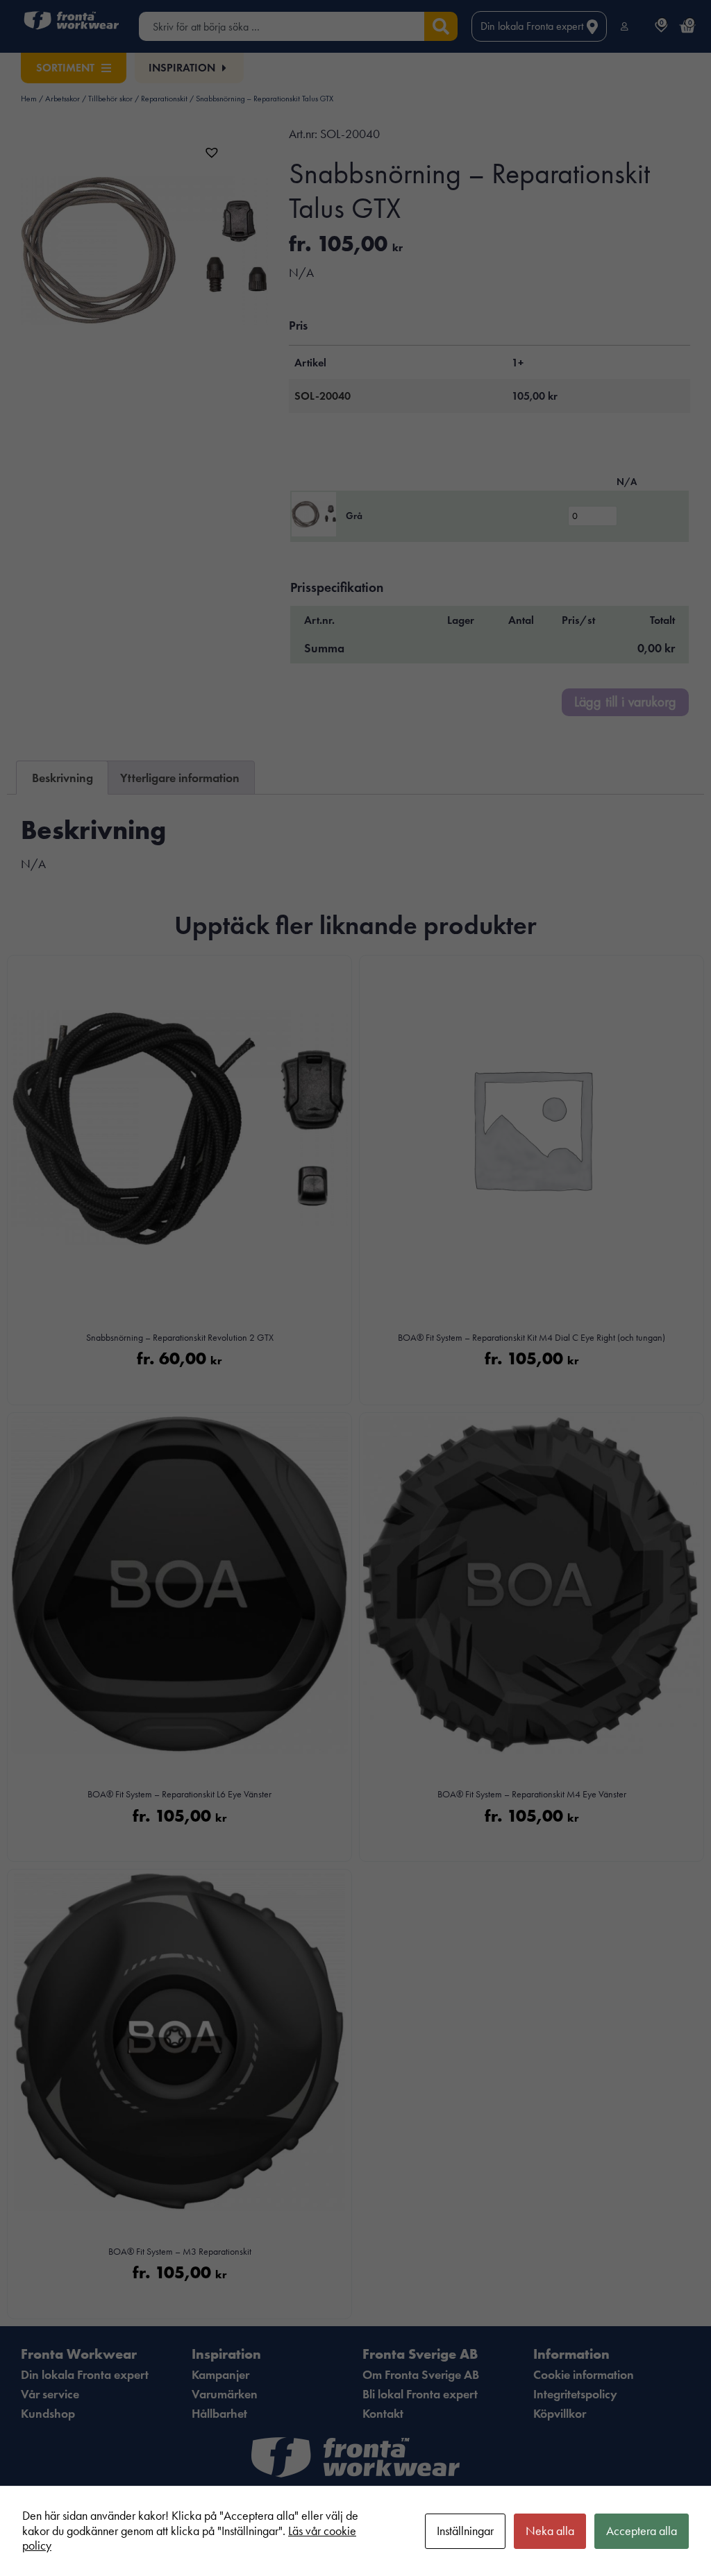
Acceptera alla (642, 2531)
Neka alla (550, 2531)
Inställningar (465, 2531)
